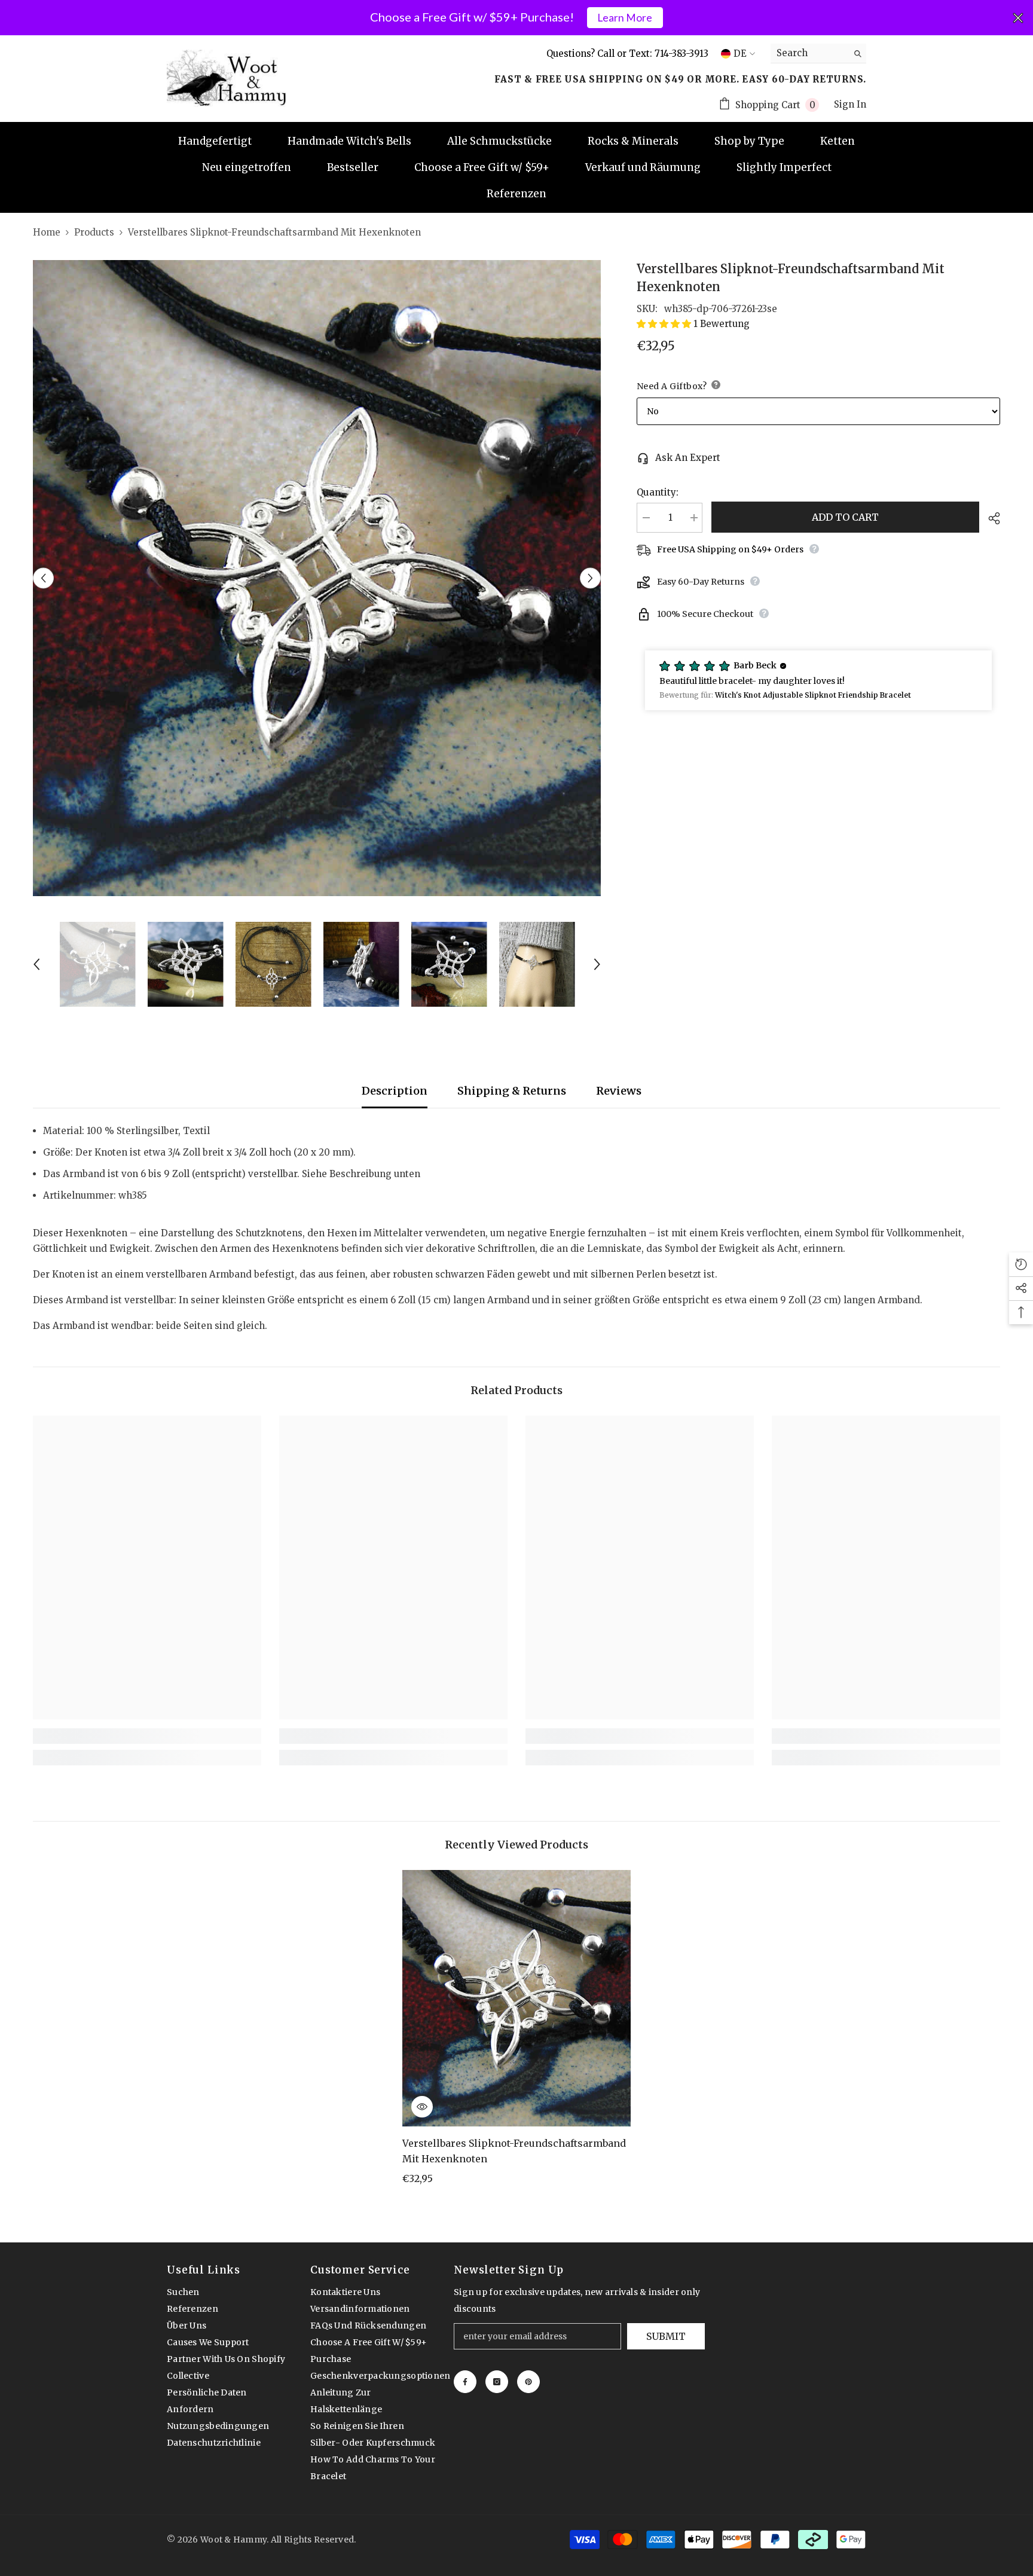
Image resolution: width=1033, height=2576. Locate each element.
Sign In (850, 104)
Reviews (619, 1091)
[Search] (818, 54)
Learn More (625, 18)
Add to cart (845, 517)
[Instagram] (497, 2382)
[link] (147, 1736)
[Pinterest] (528, 2382)
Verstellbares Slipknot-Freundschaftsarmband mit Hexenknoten (514, 2151)
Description (395, 1091)
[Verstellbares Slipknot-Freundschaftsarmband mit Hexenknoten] (517, 1998)
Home (47, 232)
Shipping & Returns (512, 1091)
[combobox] (809, 53)
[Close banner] (1018, 18)
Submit (666, 2336)
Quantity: (658, 492)
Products (94, 232)
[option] (317, 578)
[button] (43, 578)
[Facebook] (465, 2382)
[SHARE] (990, 518)
